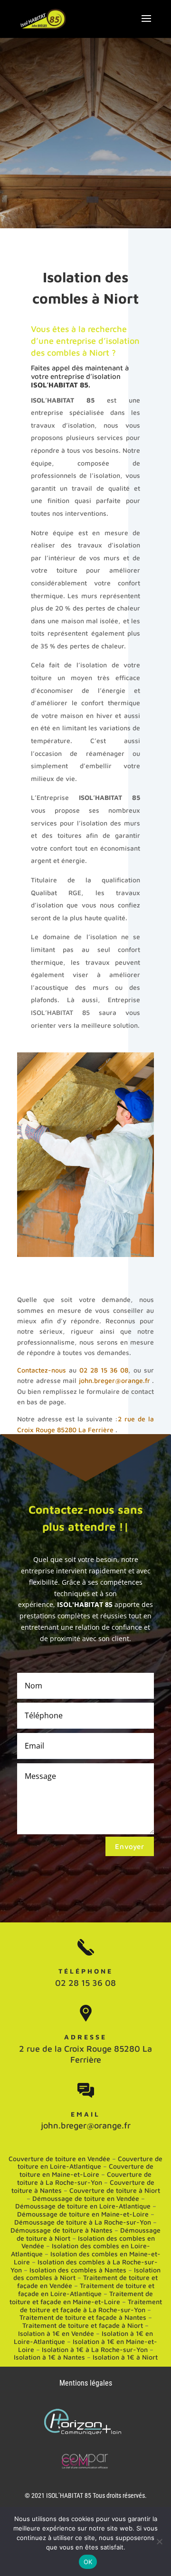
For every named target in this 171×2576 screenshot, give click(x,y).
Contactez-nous (42, 1370)
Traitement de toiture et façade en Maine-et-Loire (81, 2298)
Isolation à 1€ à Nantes (49, 2357)
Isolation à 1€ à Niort (125, 2357)
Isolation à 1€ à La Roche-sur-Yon (95, 2349)
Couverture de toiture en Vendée (59, 2159)
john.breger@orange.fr (114, 1380)
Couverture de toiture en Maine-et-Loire (86, 2170)
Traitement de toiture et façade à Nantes (83, 2317)
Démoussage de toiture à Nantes (62, 2230)
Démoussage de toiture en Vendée (86, 2198)
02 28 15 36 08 (104, 1370)
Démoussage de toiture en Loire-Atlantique (83, 2206)
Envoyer (130, 1846)
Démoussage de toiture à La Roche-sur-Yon (83, 2222)
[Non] (159, 2541)
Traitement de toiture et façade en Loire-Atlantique (86, 2289)
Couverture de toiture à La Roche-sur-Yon (85, 2178)
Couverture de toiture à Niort (115, 2190)
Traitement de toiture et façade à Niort (83, 2325)
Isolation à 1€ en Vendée (56, 2333)
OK (88, 2562)
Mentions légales (86, 2383)
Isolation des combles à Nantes (78, 2270)
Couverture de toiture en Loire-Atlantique (90, 2163)
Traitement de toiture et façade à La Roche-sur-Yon (91, 2306)
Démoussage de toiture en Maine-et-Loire (83, 2214)
